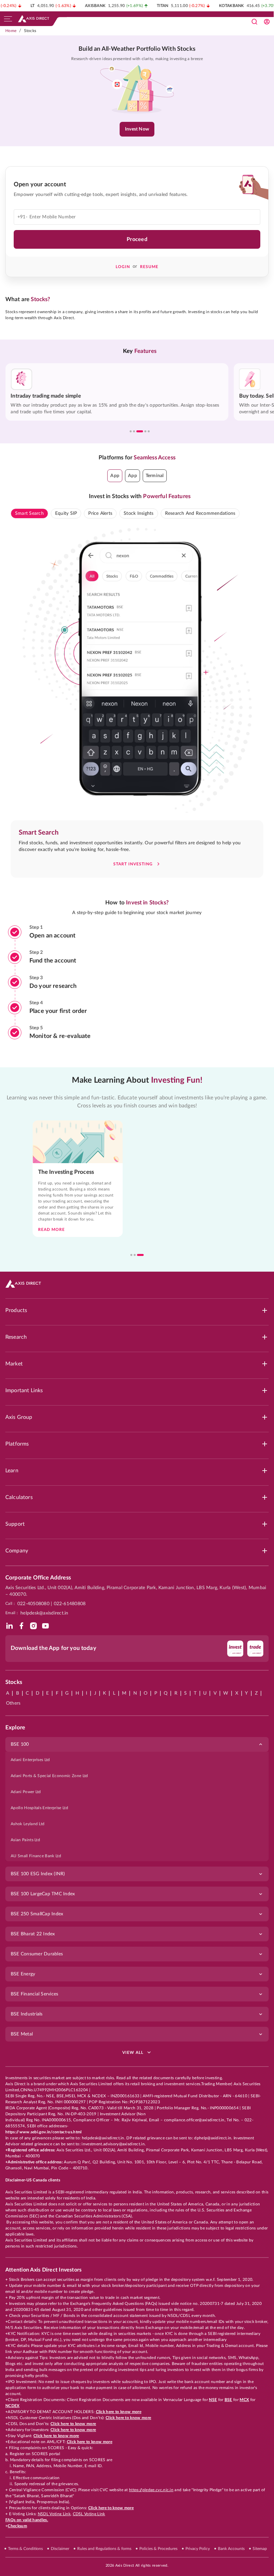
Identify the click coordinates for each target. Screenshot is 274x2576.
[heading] (137, 49)
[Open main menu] (8, 19)
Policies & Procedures (158, 2549)
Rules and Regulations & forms (104, 2549)
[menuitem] (137, 1760)
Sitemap (260, 2549)
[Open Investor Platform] (267, 22)
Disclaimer (60, 2549)
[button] (115, 476)
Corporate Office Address (38, 1578)
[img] (9, 1626)
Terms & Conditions (25, 2549)
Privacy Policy (198, 2549)
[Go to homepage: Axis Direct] (34, 19)
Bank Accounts (231, 2549)
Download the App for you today (53, 1648)
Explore (15, 1728)
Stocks (30, 31)
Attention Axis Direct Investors (43, 2270)
